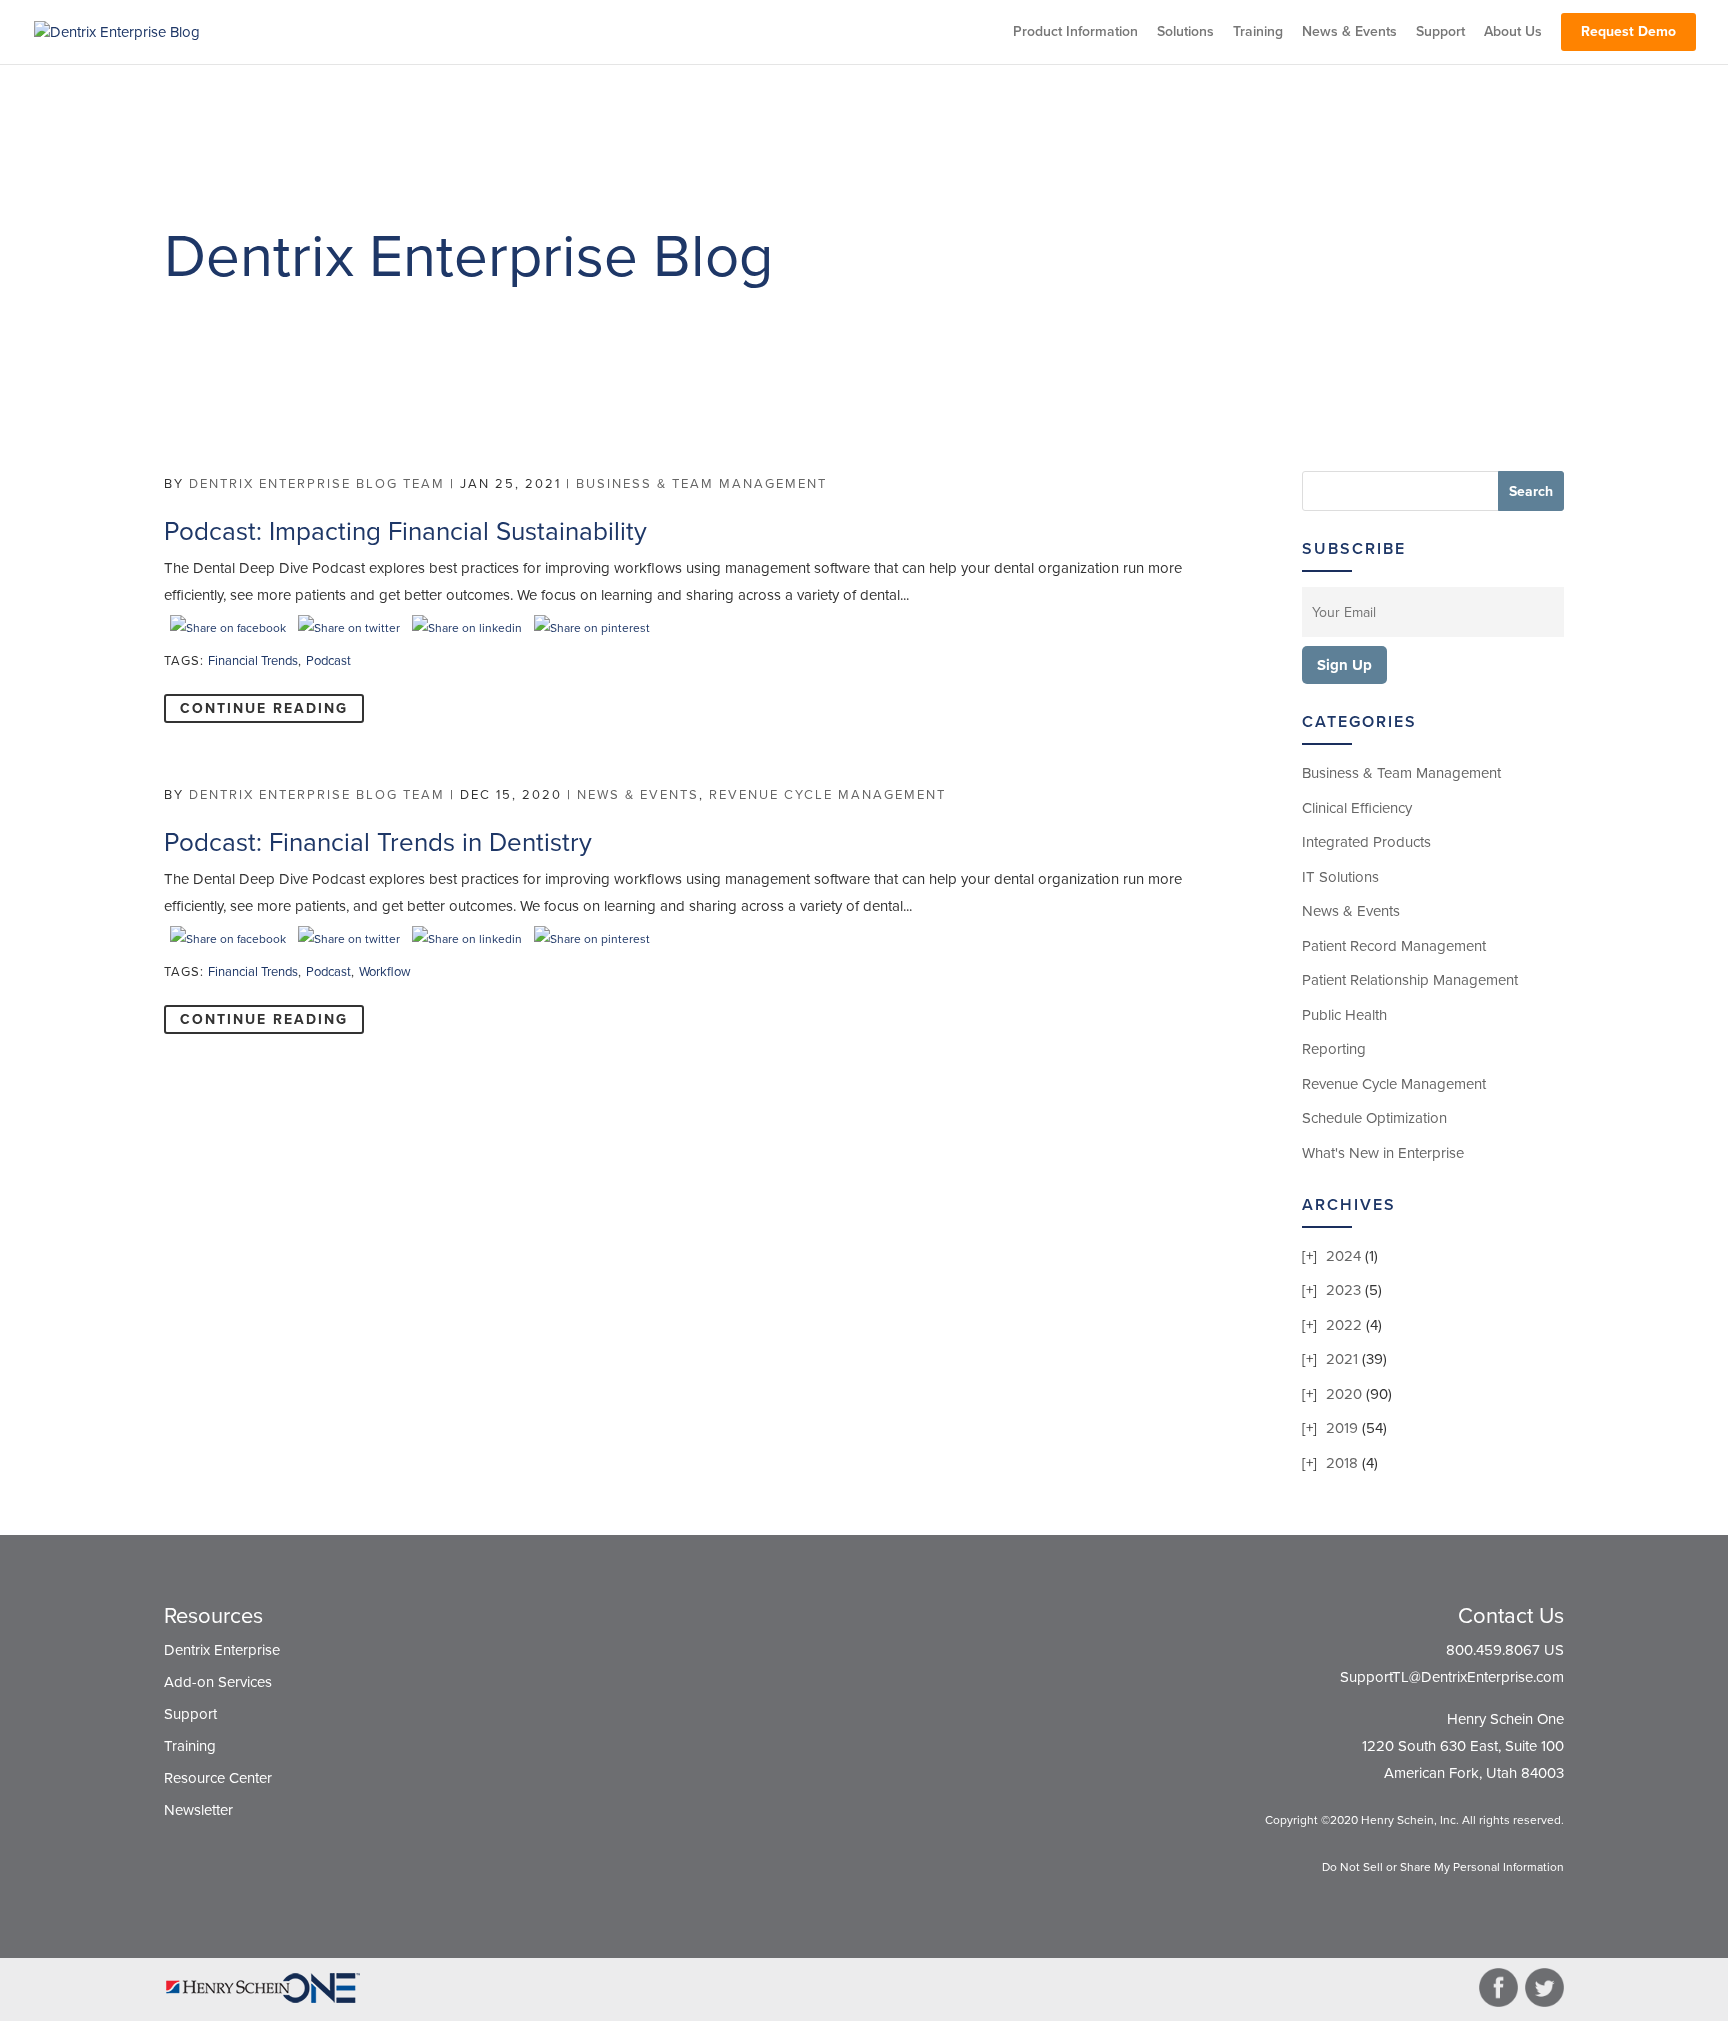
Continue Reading (264, 708)
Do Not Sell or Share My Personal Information (1443, 1867)
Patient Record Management (1394, 946)
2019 (1342, 1428)
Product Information (1075, 32)
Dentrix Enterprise (222, 1650)
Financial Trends (253, 661)
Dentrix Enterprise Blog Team (317, 484)
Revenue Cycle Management (827, 795)
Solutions (1185, 32)
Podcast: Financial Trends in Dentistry (378, 842)
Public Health (1344, 1015)
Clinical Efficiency (1357, 808)
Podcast (328, 661)
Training (1258, 32)
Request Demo (1628, 31)
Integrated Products (1366, 842)
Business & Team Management (701, 484)
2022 (1344, 1325)
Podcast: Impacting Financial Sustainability (405, 531)
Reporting (1334, 1049)
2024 (1343, 1256)
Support (1440, 32)
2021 (1342, 1359)
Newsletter (198, 1810)
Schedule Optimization (1374, 1118)
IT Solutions (1340, 877)
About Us (1513, 32)
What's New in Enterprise (1383, 1153)
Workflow (385, 972)
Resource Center (218, 1778)
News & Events (1349, 32)
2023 (1343, 1290)
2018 (1342, 1463)
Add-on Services (218, 1682)
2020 (1344, 1394)
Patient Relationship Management (1410, 980)
